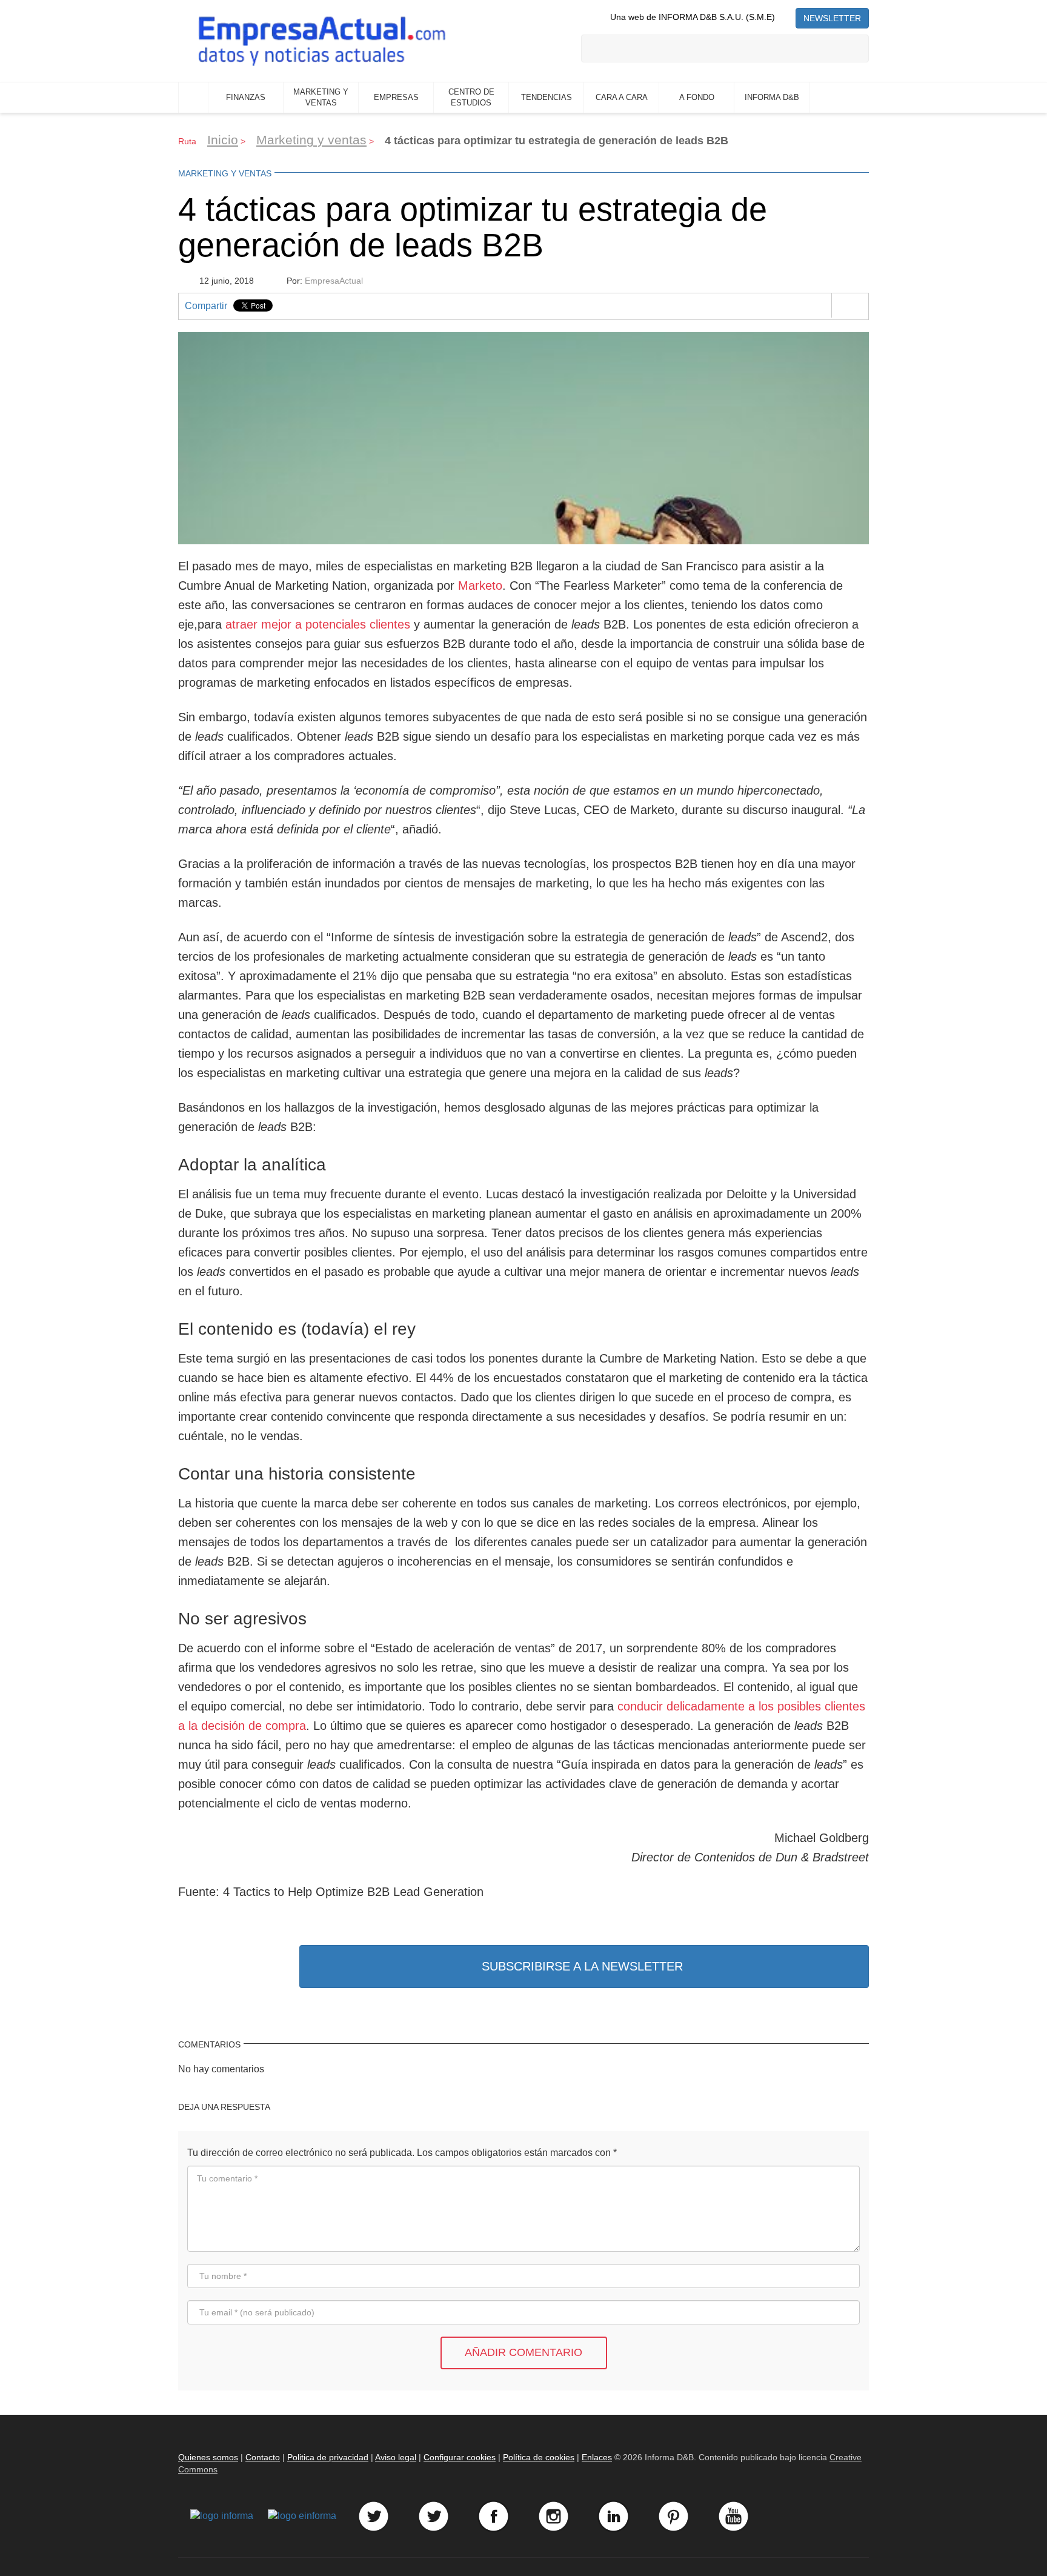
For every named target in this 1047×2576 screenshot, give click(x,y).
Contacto (263, 2457)
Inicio (193, 98)
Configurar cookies (460, 2457)
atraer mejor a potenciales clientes (318, 624)
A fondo (697, 97)
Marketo (480, 586)
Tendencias (547, 97)
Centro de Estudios (471, 98)
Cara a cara (622, 97)
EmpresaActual (334, 281)
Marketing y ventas (321, 98)
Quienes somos (208, 2457)
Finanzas (246, 97)
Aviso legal (396, 2457)
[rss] (785, 17)
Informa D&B (772, 97)
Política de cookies (539, 2457)
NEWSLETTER (832, 18)
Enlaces (597, 2457)
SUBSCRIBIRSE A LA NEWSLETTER (582, 1966)
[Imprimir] (850, 305)
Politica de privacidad (328, 2457)
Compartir (206, 306)
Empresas (396, 97)
